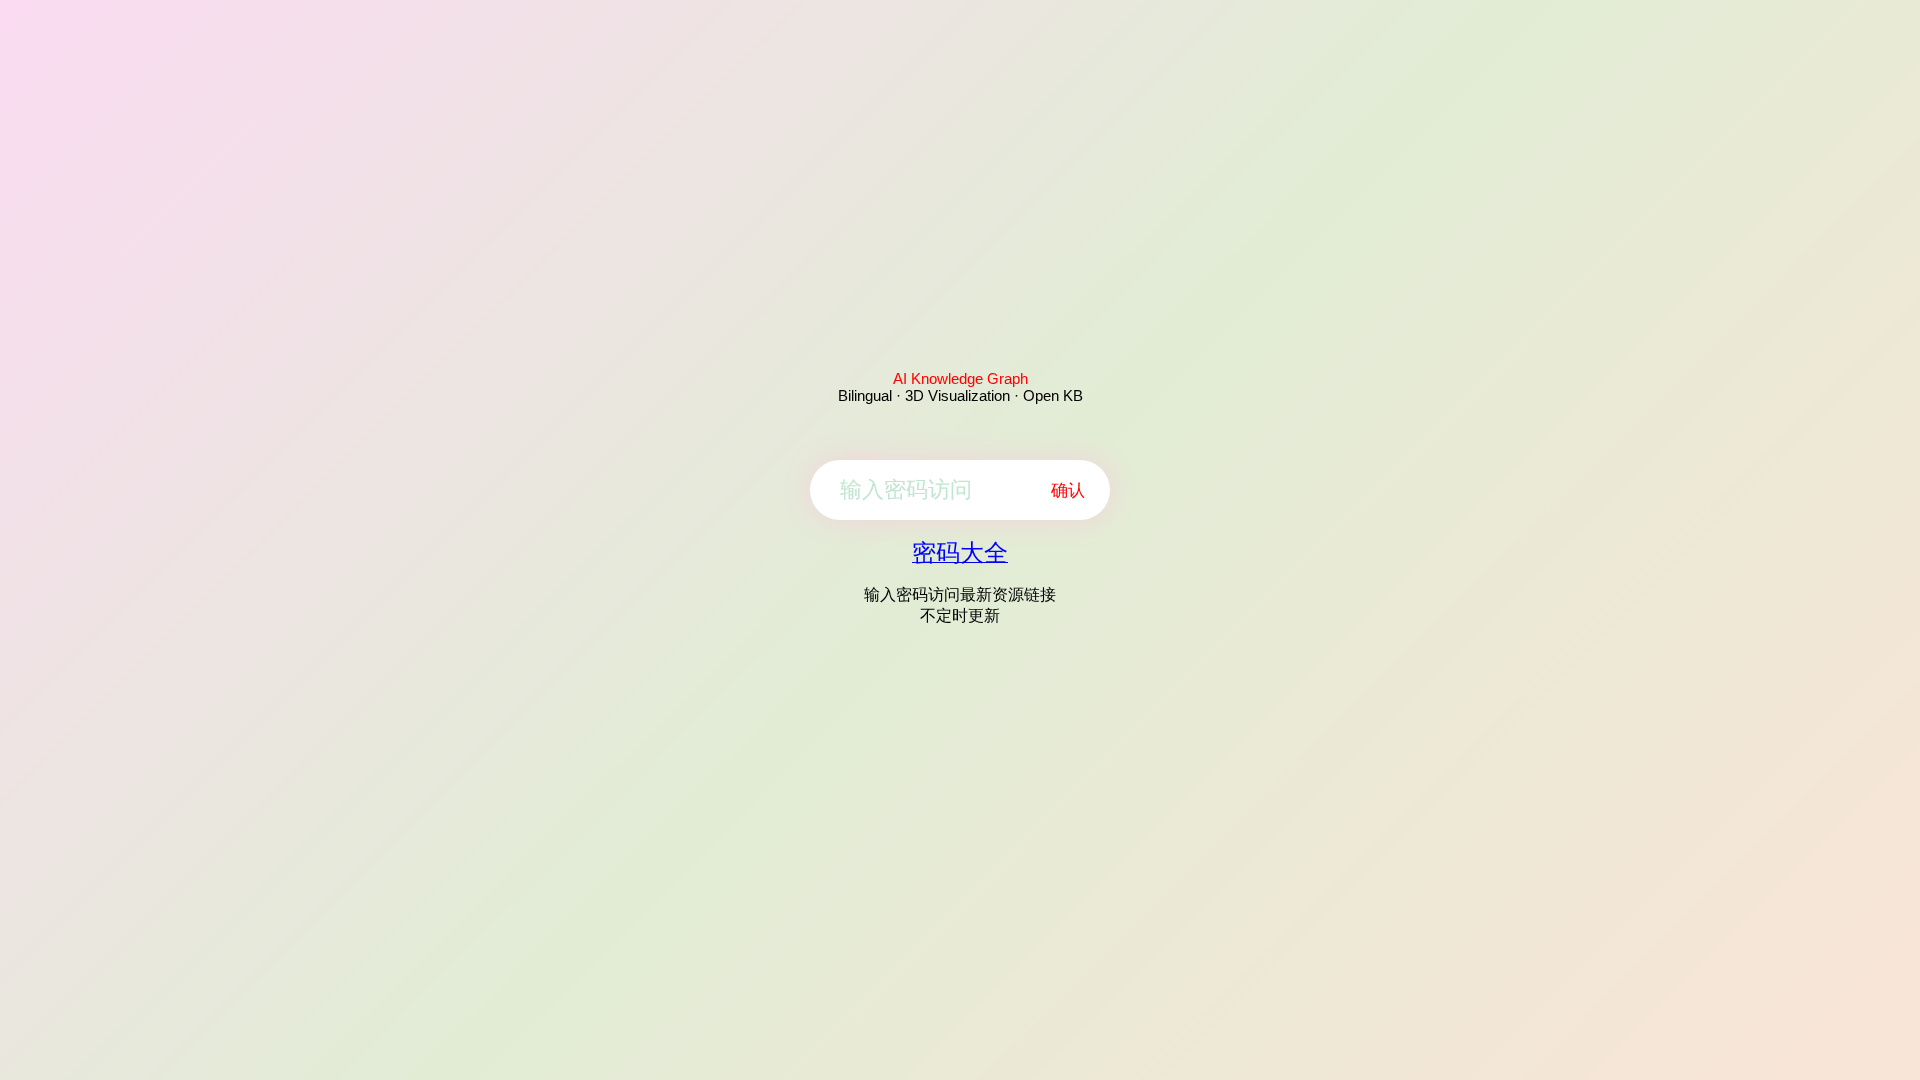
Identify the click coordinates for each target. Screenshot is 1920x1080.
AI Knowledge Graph (960, 378)
